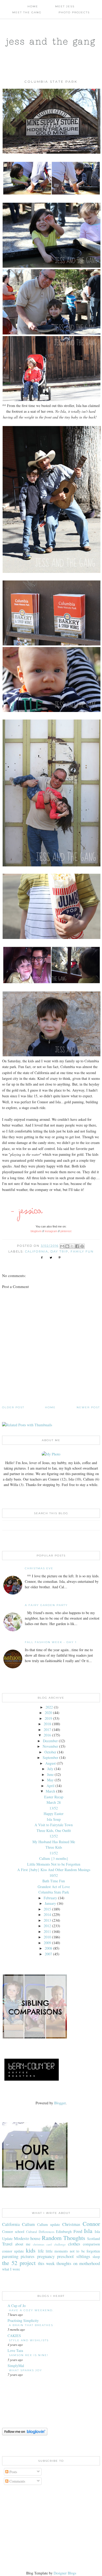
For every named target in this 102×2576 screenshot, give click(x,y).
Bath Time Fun (54, 1881)
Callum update (49, 2224)
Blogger (60, 2103)
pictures (28, 2256)
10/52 (54, 1875)
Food (78, 2231)
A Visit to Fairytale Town (54, 1825)
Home (33, 6)
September (50, 1757)
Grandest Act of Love (54, 1887)
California (37, 1251)
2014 (47, 1915)
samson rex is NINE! (29, 2355)
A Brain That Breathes (31, 2325)
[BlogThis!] (67, 1246)
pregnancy (46, 2256)
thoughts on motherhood (78, 2263)
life (41, 2251)
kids (31, 2250)
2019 (48, 1718)
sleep (96, 2257)
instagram (51, 1231)
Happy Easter (54, 1814)
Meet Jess (65, 6)
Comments (17, 2481)
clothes (74, 2244)
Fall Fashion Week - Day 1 (51, 1642)
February (50, 1898)
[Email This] (62, 1246)
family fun (82, 1251)
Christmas (71, 2224)
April (50, 1786)
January (50, 1903)
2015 (47, 1909)
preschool (65, 2256)
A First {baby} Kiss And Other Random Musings (54, 1870)
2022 (49, 1707)
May (50, 1780)
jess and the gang (51, 41)
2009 (47, 1943)
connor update (13, 2251)
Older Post (13, 1407)
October (50, 1752)
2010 (47, 1937)
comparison (91, 2244)
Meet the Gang (27, 12)
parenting (10, 2256)
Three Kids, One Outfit (54, 1831)
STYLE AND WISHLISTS (29, 2340)
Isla (88, 2231)
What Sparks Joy (25, 2370)
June (50, 1774)
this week (46, 2263)
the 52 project (19, 2263)
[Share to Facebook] (77, 1246)
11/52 (54, 1853)
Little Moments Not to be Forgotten (54, 1864)
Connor (91, 2224)
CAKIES (14, 2336)
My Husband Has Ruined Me (54, 1842)
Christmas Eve (39, 1568)
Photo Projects (74, 12)
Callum (28, 2224)
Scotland (93, 2239)
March (50, 1791)
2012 (47, 1926)
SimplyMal (16, 2366)
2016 (47, 1735)
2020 (48, 1713)
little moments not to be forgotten (73, 2251)
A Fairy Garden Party (46, 1605)
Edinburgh (64, 2231)
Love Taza (15, 2350)
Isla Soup (54, 1819)
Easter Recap (54, 1797)
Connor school (13, 2231)
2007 (48, 1954)
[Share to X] (72, 1246)
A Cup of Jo (17, 2306)
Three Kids (54, 1847)
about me (23, 2244)
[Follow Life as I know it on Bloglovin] (25, 2434)
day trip (59, 1251)
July (50, 1769)
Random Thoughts (64, 2238)
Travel (7, 2244)
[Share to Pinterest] (82, 1246)
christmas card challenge (49, 2244)
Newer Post (88, 1407)
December (50, 1741)
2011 (47, 1931)
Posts (13, 2472)
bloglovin (36, 1231)
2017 (47, 1730)
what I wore (11, 2269)
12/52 (54, 1836)
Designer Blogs (65, 2573)
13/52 (54, 1808)
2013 (47, 1920)
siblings (83, 2256)
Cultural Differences (40, 2232)
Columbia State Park (54, 1892)
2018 (47, 1724)
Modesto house (27, 2238)
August (50, 1763)
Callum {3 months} (54, 1858)
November (50, 1746)
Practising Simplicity (23, 2320)
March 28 (54, 1802)
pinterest (66, 1231)
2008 (48, 1948)
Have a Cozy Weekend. (31, 2310)
